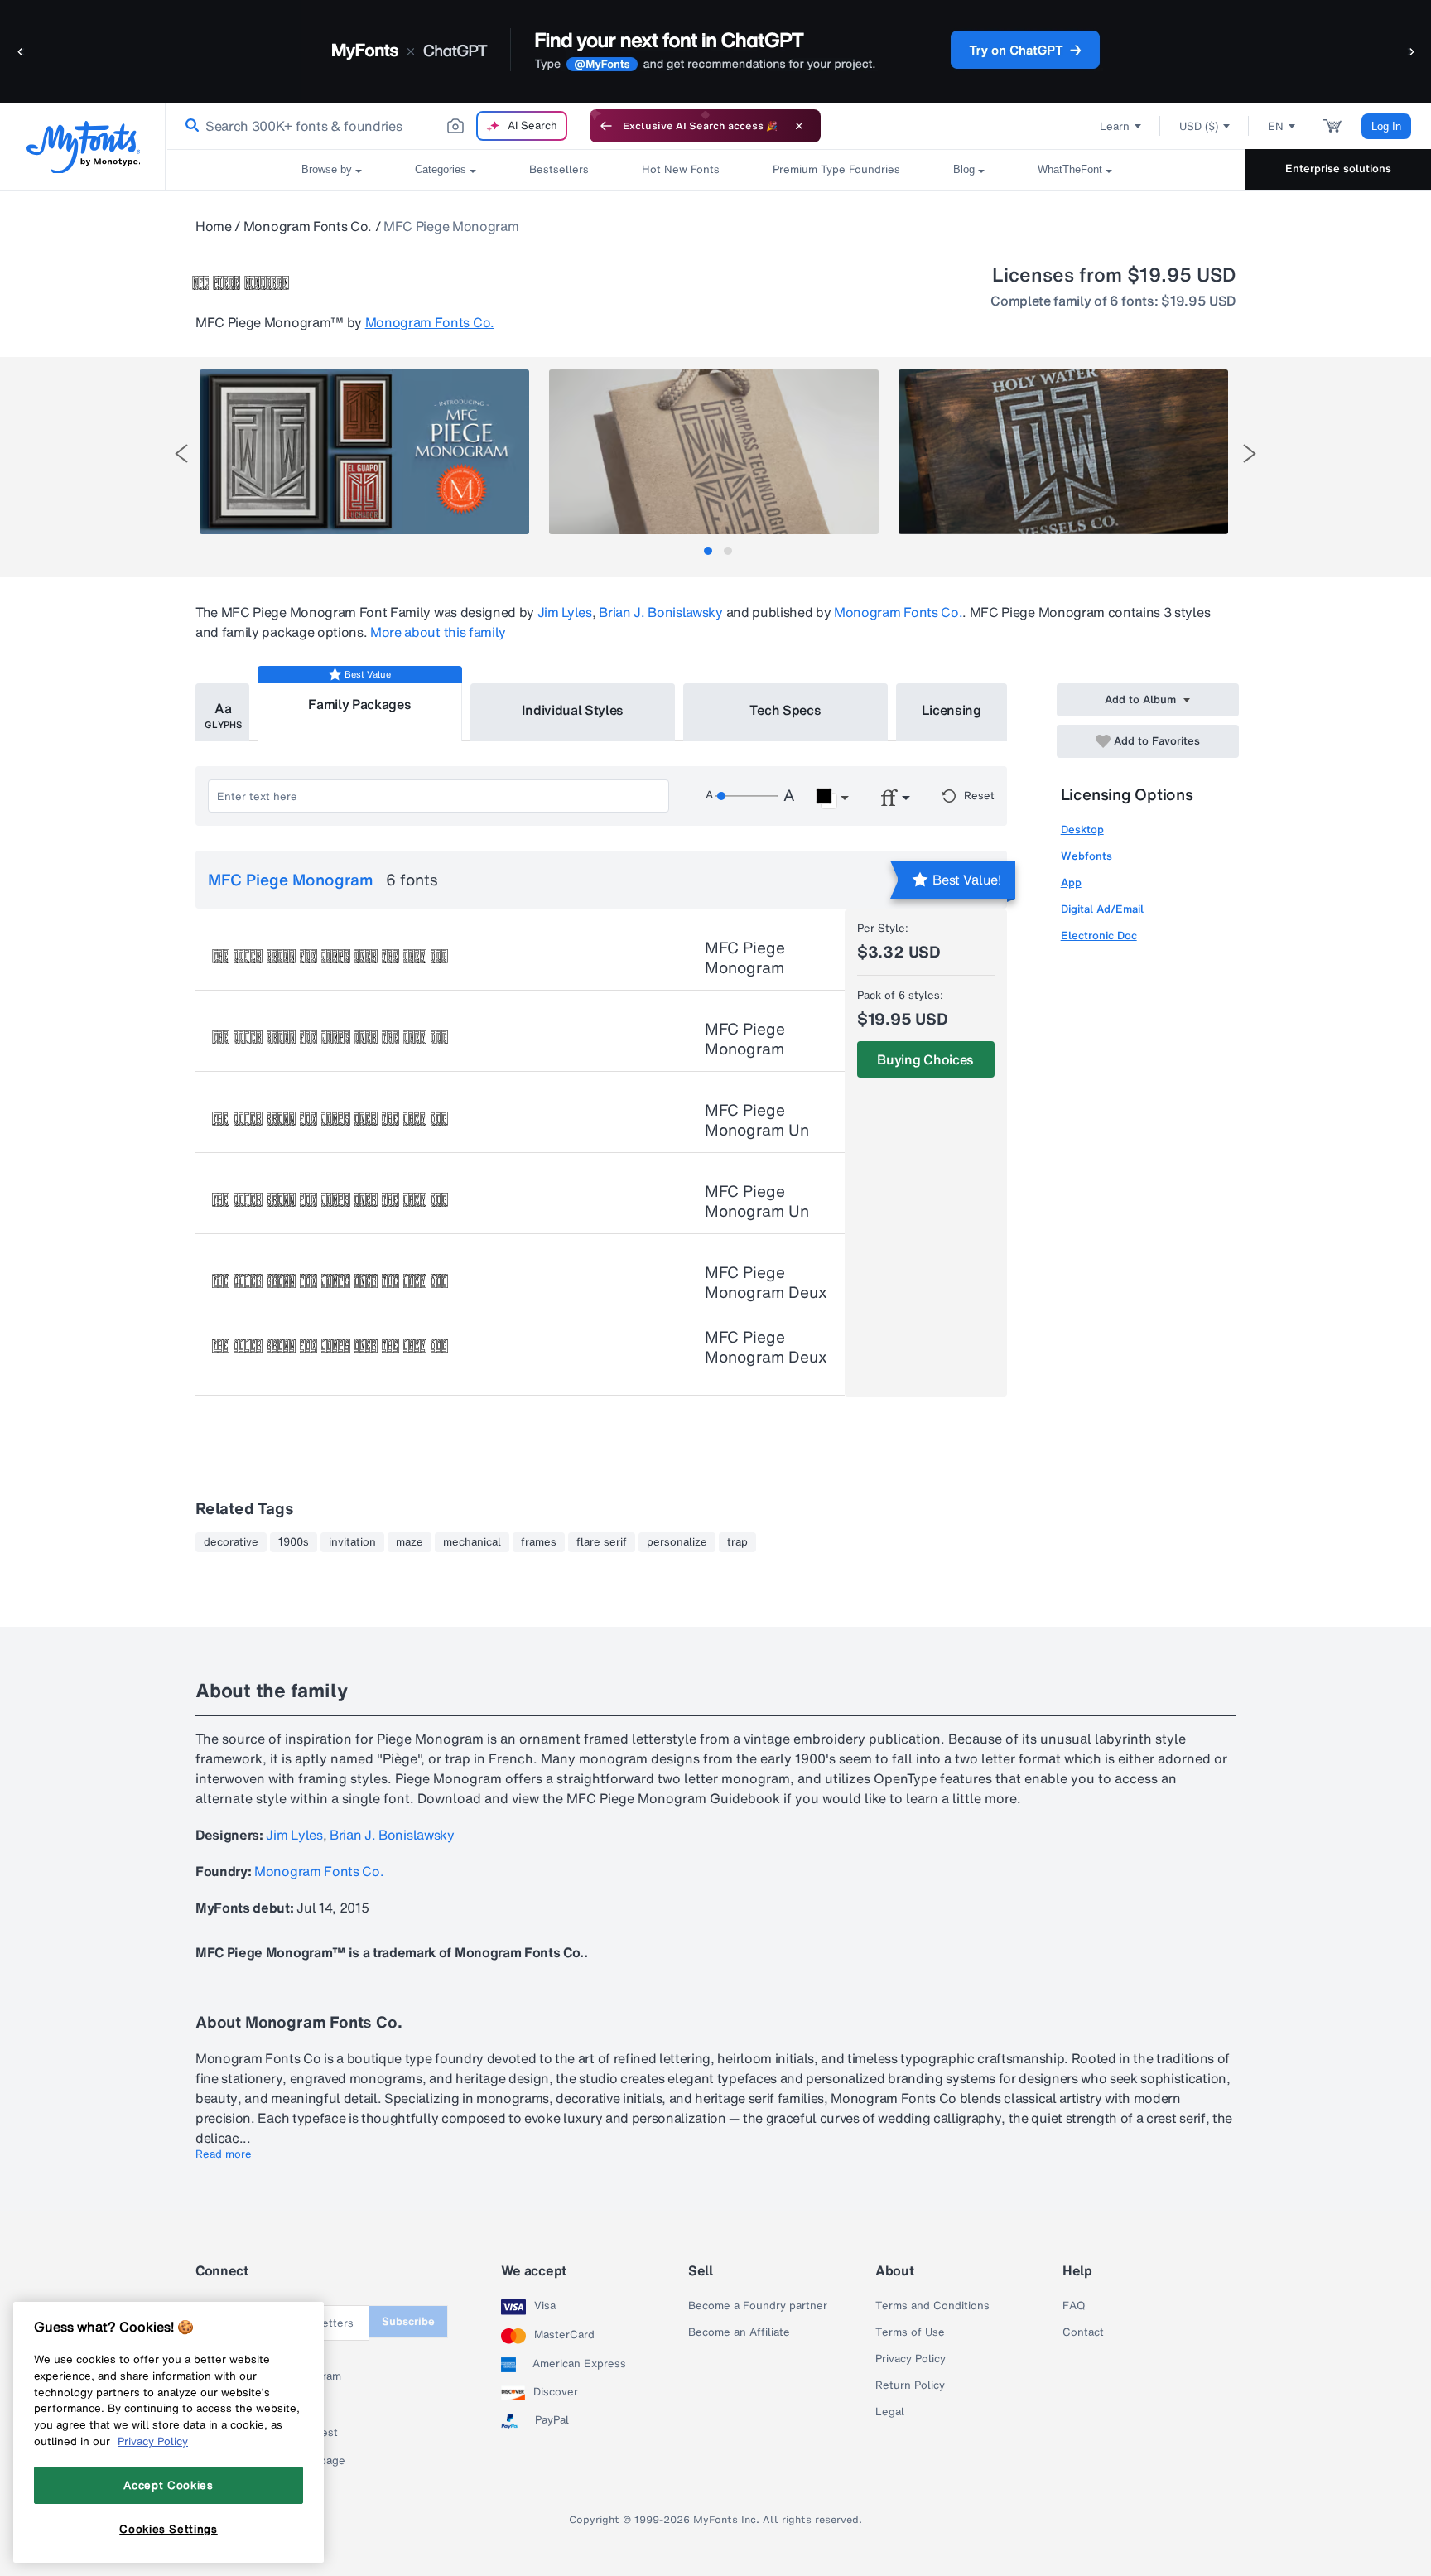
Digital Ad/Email (1102, 909)
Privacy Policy (911, 2359)
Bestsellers (559, 169)
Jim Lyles (565, 612)
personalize (677, 1542)
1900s (294, 1542)
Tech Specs (785, 710)
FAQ (1074, 2306)
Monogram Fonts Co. (308, 226)
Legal (890, 2412)
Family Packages (359, 704)
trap (737, 1542)
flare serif (602, 1542)
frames (539, 1542)
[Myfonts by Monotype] (83, 147)
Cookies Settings (169, 2529)
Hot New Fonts (681, 169)
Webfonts (1086, 856)
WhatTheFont (1070, 169)
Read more (224, 2154)
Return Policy (910, 2385)
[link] (189, 126)
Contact (1083, 2332)
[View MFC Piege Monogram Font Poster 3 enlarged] (1063, 452)
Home (214, 226)
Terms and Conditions (932, 2306)
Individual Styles (573, 710)
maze (410, 1542)
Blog (964, 169)
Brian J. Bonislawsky (661, 612)
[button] (21, 51)
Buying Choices (925, 1059)
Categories (441, 169)
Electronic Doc (1099, 936)
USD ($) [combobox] (1199, 126)
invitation (352, 1542)
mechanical (472, 1542)
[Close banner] (799, 126)
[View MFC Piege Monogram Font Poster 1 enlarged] (364, 452)
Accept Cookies (168, 2485)
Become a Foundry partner (758, 2306)
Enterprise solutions (1338, 169)
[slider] (747, 796)
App (1071, 883)
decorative (231, 1542)
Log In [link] (1386, 126)
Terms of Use (910, 2332)
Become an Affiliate (739, 2332)
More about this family (438, 632)
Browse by (327, 169)
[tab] (708, 551)
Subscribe (408, 2321)
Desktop (1082, 830)
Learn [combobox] (1115, 126)
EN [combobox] (1276, 126)
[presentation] (181, 453)
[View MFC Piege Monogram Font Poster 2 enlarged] (714, 452)
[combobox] (371, 126)
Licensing (952, 710)
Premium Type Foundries (836, 169)
